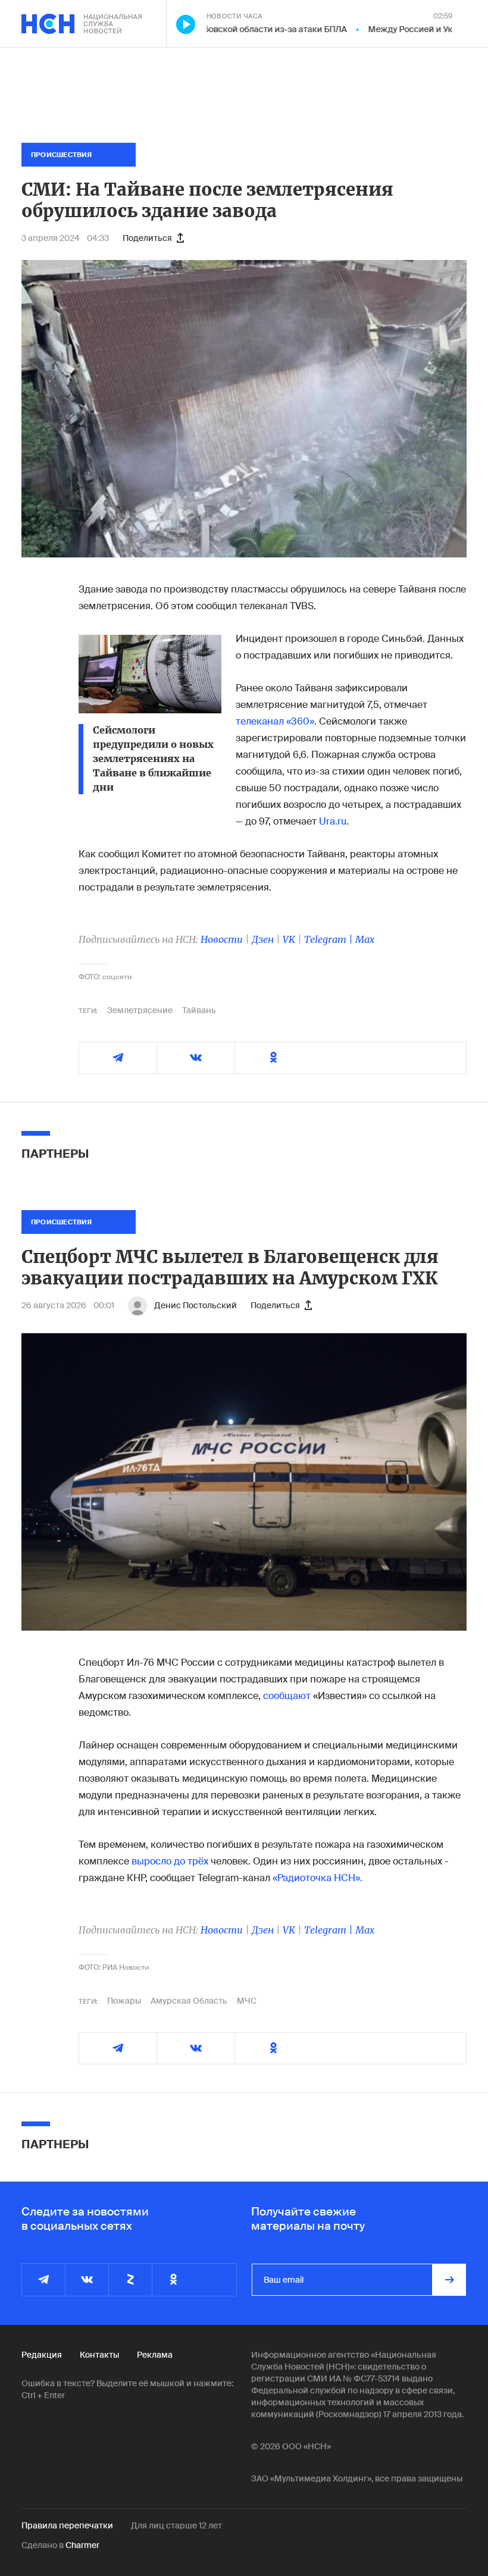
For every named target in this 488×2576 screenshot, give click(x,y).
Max (365, 939)
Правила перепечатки (67, 2525)
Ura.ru (333, 821)
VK (289, 939)
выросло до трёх (170, 1861)
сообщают (287, 1696)
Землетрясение (140, 1010)
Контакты (99, 2355)
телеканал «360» (275, 721)
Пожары (124, 2001)
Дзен (263, 939)
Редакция (42, 2355)
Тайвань (199, 1010)
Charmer (82, 2545)
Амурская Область (189, 2001)
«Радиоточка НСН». (317, 1878)
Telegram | (330, 939)
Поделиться (147, 238)
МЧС (247, 2001)
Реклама (155, 2355)
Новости (222, 939)
